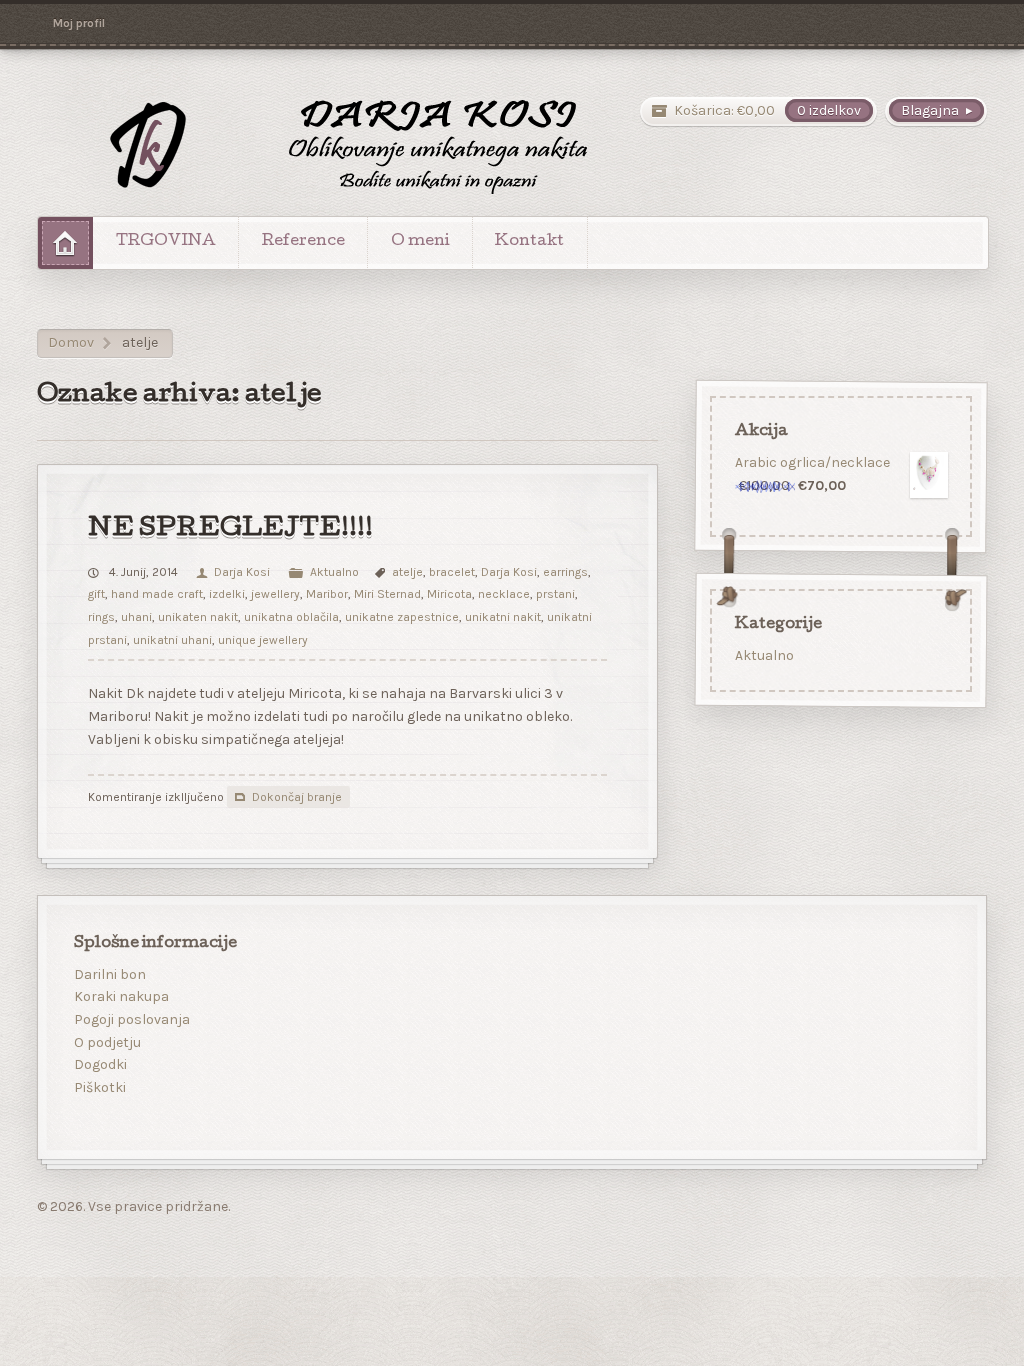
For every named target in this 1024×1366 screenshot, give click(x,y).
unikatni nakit (503, 617)
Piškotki (100, 1087)
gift (96, 594)
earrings (565, 572)
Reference (303, 242)
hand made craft (157, 594)
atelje (407, 572)
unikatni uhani (172, 640)
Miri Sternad (387, 594)
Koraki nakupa (121, 996)
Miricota (449, 594)
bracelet (452, 572)
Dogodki (100, 1064)
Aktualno (334, 572)
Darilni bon (110, 974)
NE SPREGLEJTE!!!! (230, 530)
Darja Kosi (241, 572)
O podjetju (107, 1042)
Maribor (327, 594)
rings (101, 617)
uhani (136, 617)
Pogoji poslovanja (132, 1019)
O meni (420, 242)
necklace (504, 594)
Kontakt (529, 242)
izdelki (227, 594)
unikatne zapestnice (402, 617)
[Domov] (65, 242)
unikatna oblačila (291, 617)
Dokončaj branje (297, 797)
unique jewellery (263, 640)
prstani (555, 594)
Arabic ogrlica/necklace (812, 461)
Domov (71, 342)
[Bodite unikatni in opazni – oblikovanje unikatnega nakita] (323, 145)
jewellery (275, 594)
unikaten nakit (198, 617)
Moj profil (79, 23)
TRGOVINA (166, 242)
